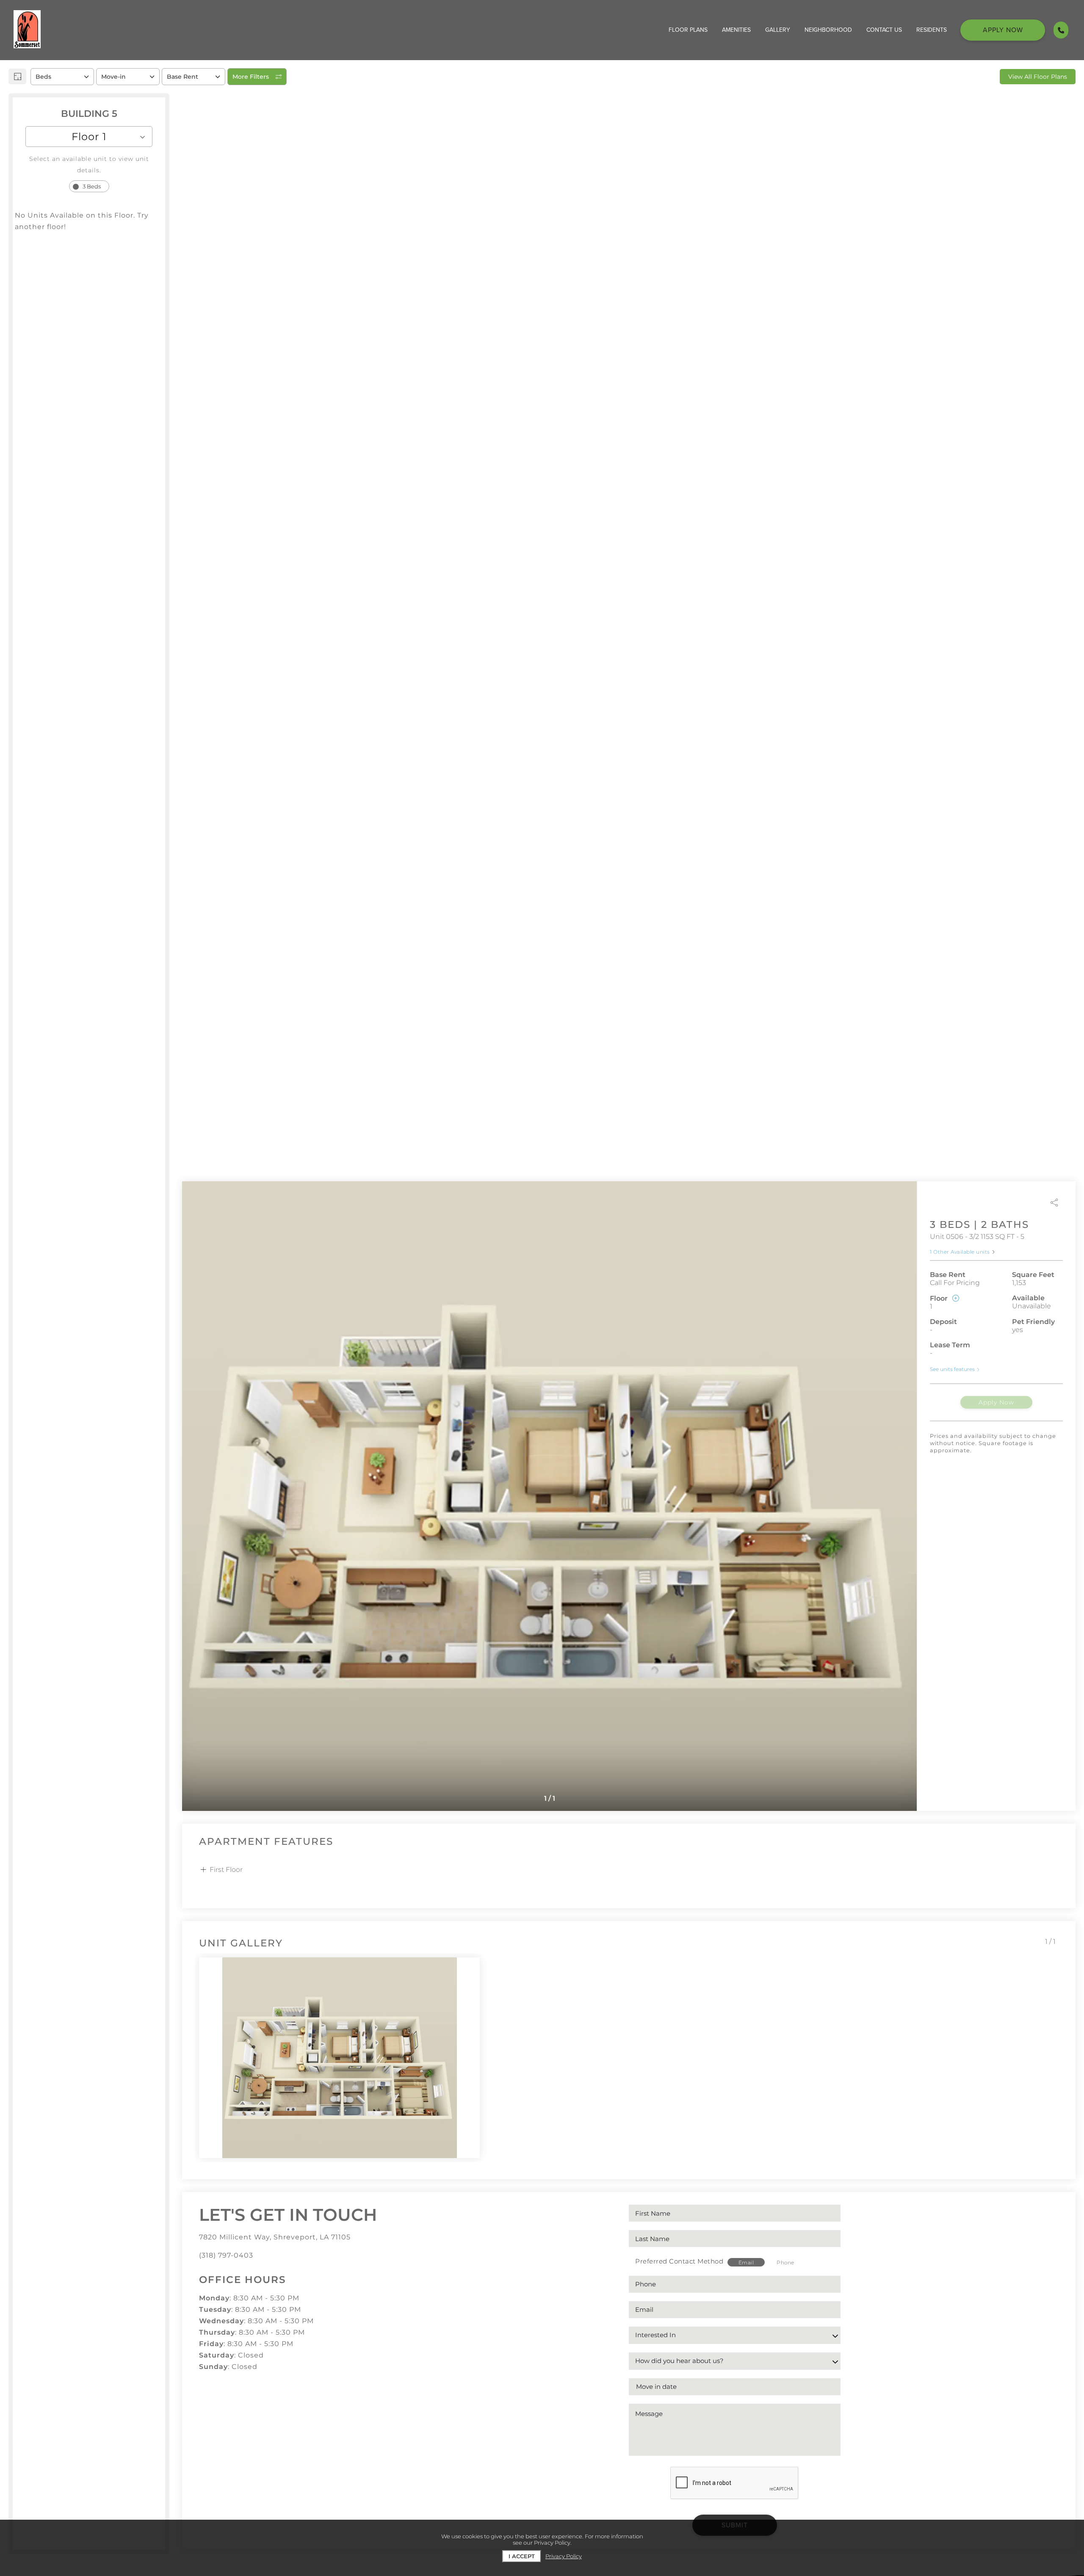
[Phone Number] (1061, 30)
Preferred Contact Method (679, 2261)
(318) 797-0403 (226, 2255)
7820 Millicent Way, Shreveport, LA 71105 (275, 2237)
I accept (522, 2556)
